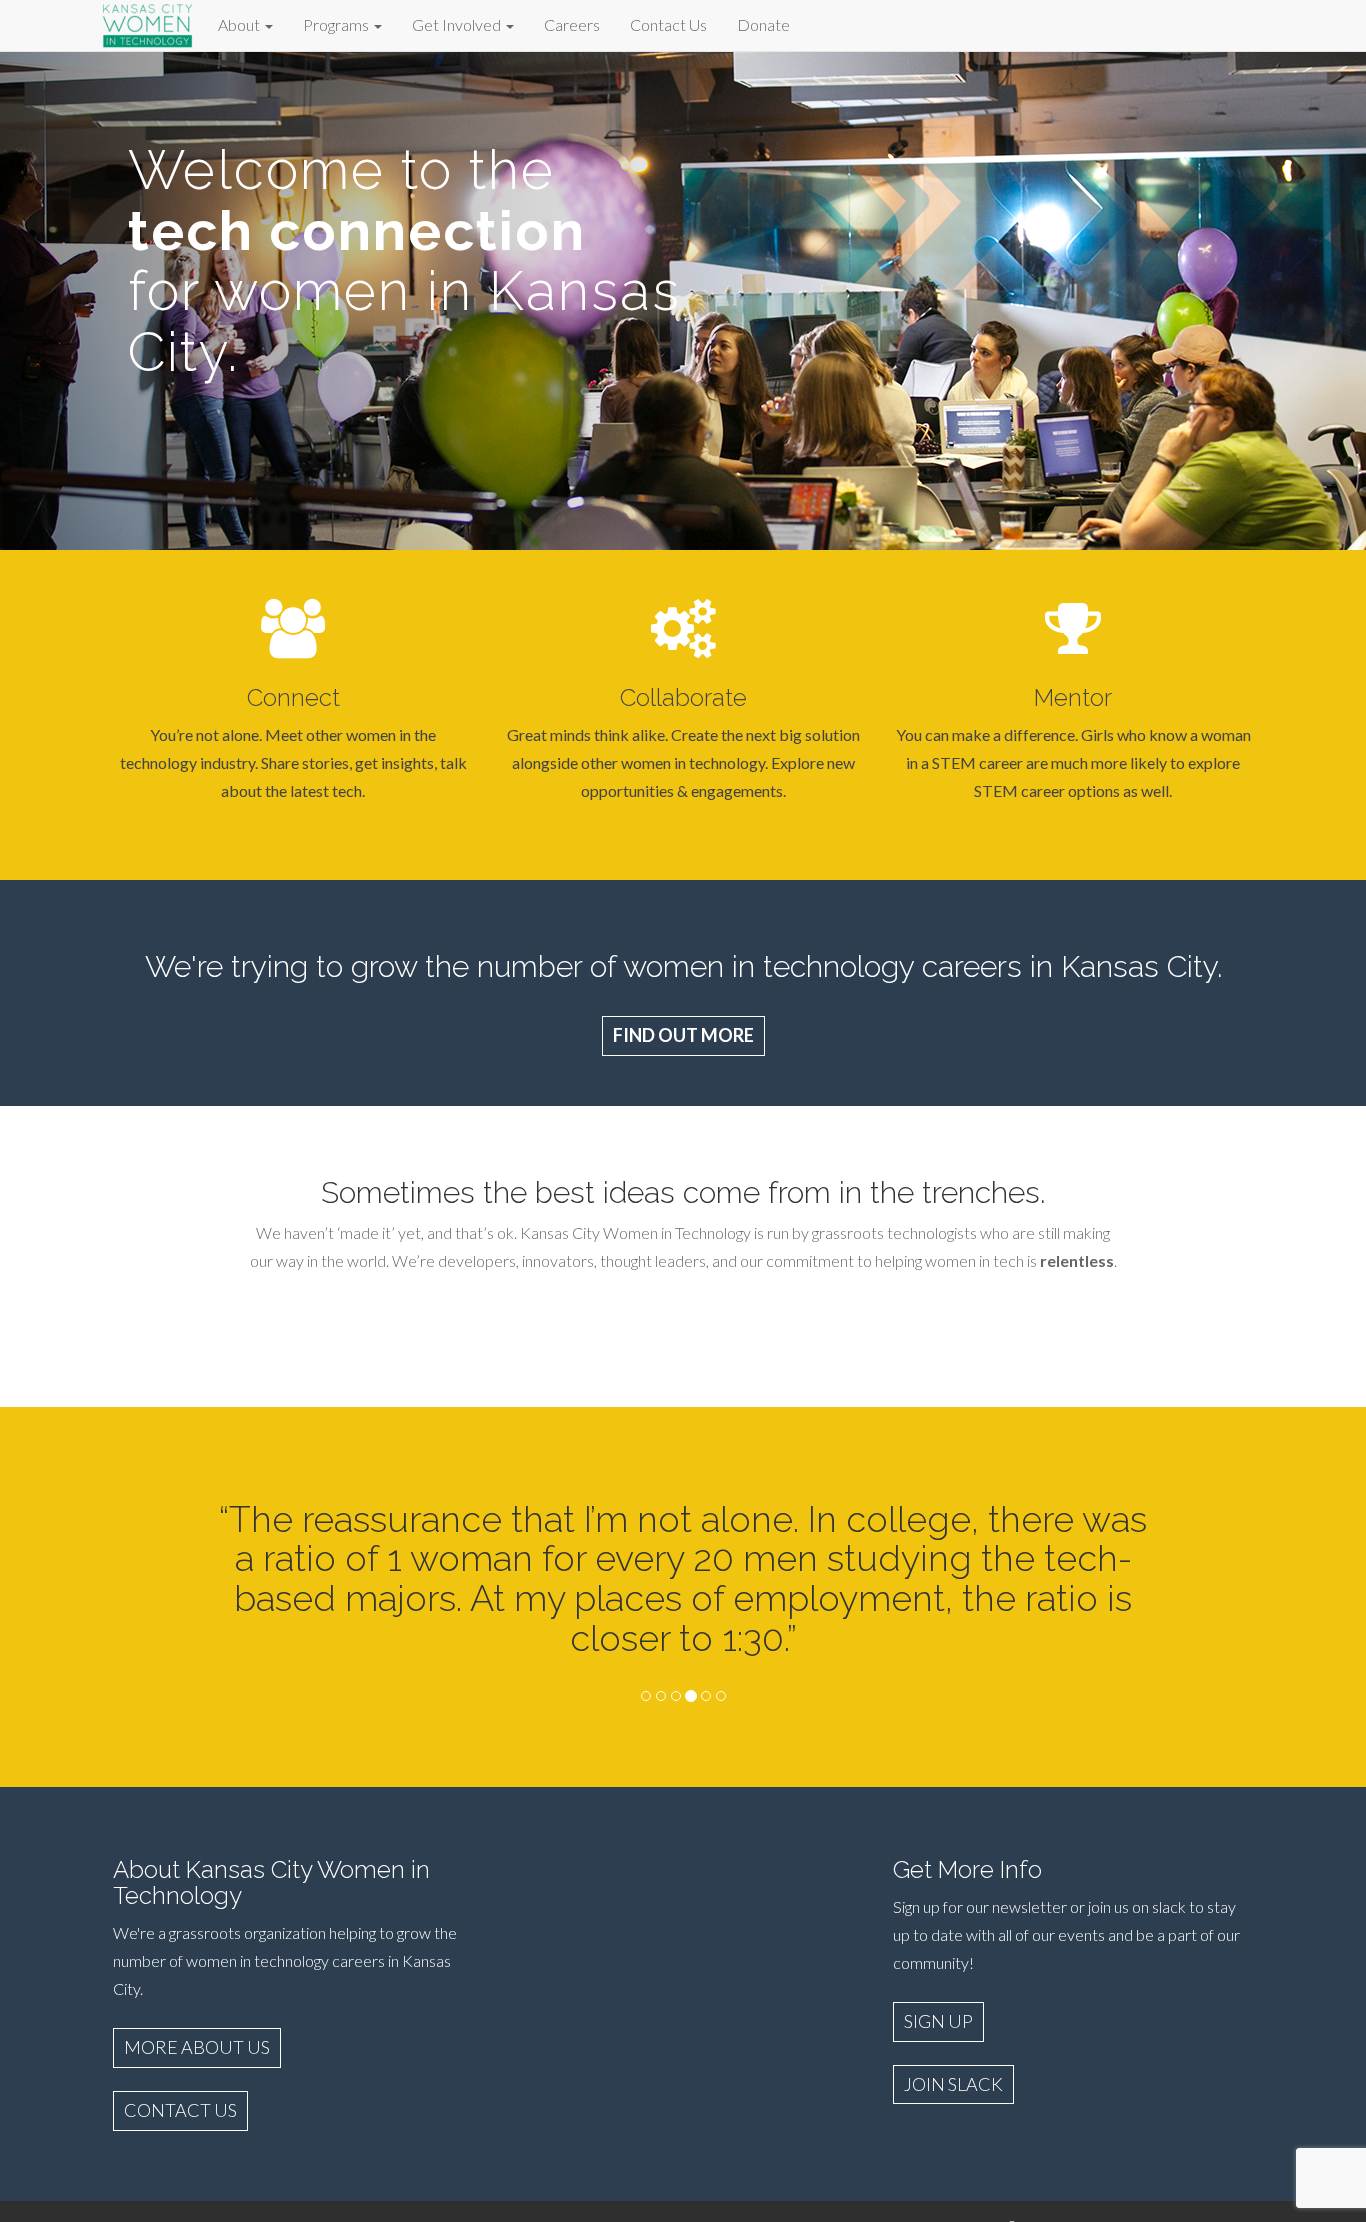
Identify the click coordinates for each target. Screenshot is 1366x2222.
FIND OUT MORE (683, 1035)
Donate (763, 24)
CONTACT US (180, 2110)
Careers (572, 24)
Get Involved (458, 24)
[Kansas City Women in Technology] (148, 22)
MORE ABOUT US (197, 2047)
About (240, 24)
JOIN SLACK (953, 2084)
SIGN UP (938, 2021)
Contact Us (668, 24)
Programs (337, 24)
